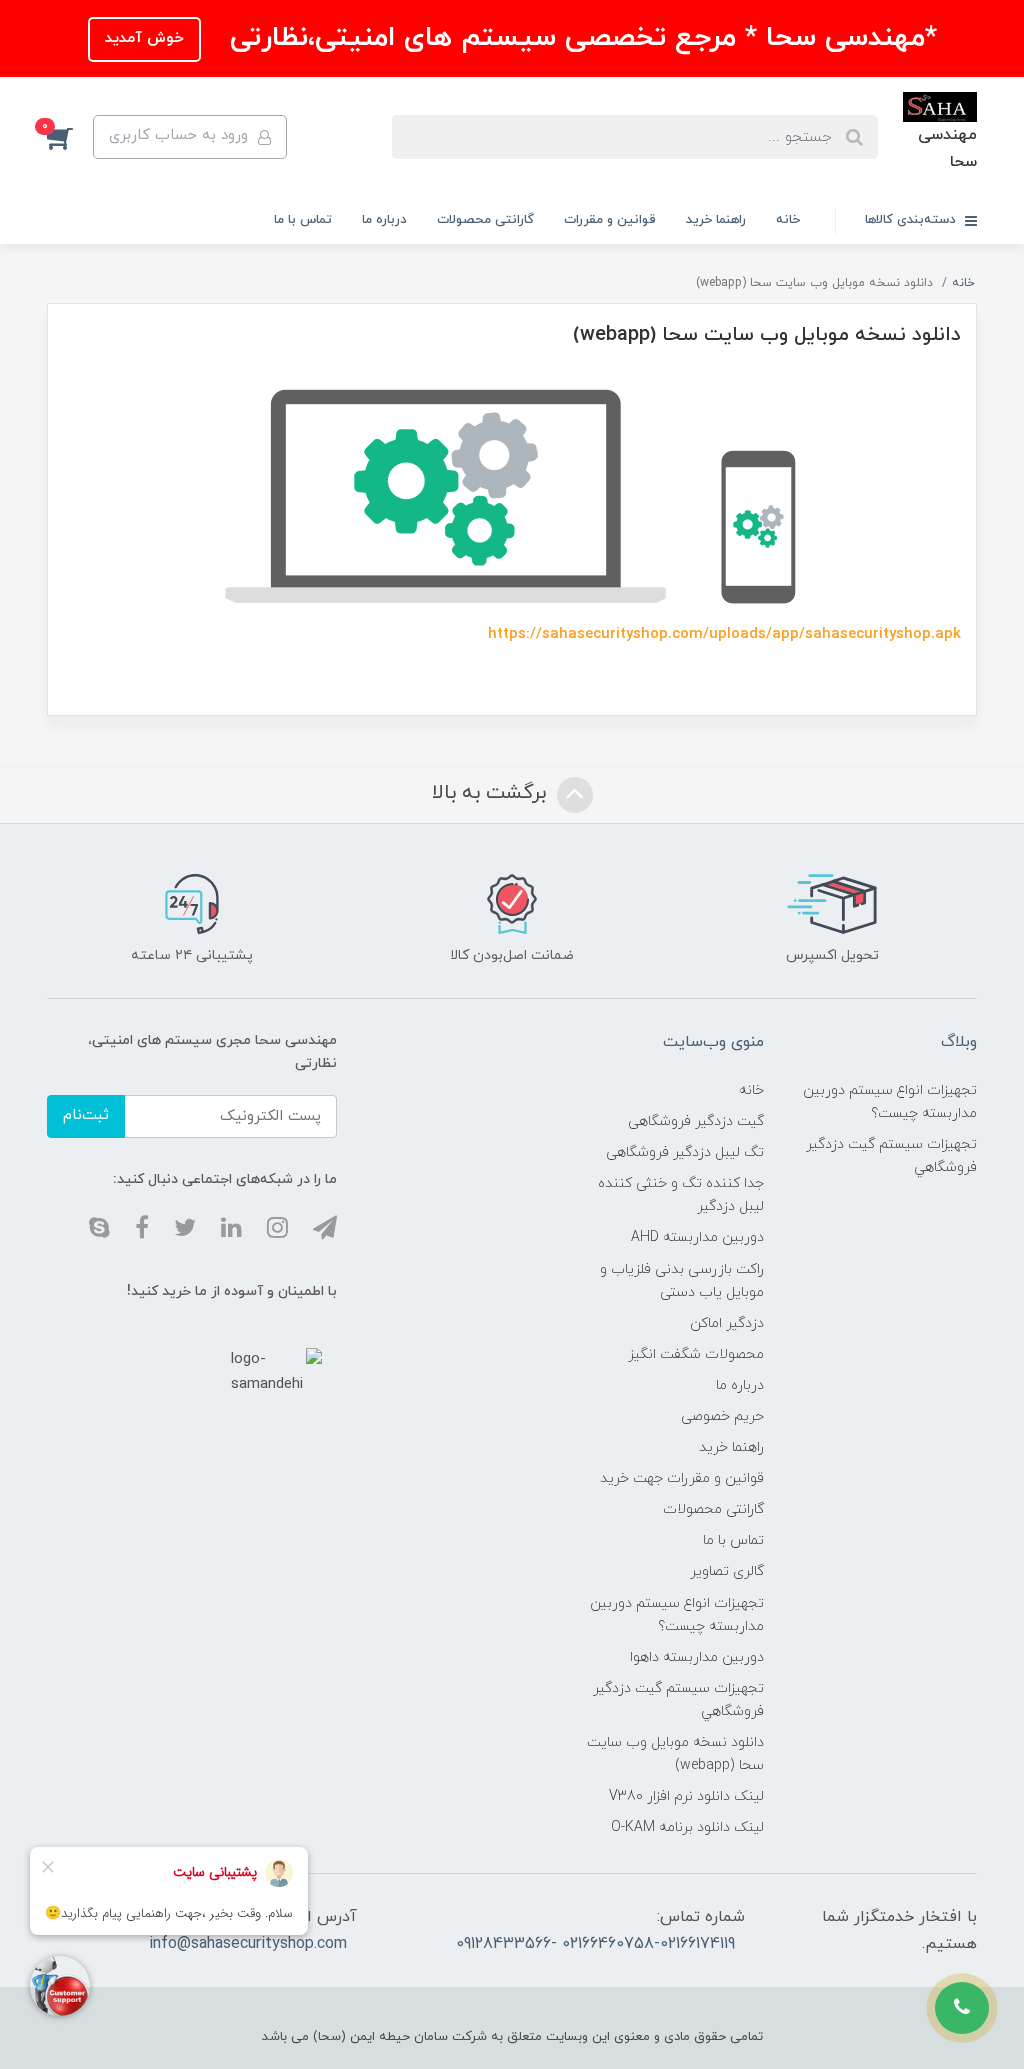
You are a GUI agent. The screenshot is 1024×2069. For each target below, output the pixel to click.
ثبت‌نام (86, 1115)
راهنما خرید (716, 220)
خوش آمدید (144, 38)
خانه (788, 220)
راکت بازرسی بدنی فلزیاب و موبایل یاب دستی (681, 1281)
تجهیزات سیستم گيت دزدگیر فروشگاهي (891, 1156)
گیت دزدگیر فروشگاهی (696, 1121)
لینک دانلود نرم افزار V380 (686, 1796)
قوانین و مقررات (610, 220)
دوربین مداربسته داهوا (697, 1657)
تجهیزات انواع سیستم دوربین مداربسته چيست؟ (890, 1102)
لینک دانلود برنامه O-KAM (687, 1827)
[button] (70, 137)
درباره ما (384, 220)
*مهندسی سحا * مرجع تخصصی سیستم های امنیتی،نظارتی (579, 38)
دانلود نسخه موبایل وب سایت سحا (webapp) (675, 1754)
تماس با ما (303, 220)
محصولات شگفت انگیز (696, 1354)
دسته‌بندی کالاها (912, 220)
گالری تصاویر (727, 1571)
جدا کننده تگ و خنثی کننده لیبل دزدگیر (680, 1195)
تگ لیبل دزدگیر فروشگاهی (685, 1152)
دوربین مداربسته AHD (697, 1237)
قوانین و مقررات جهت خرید (682, 1478)
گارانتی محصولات (485, 220)
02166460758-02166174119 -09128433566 (595, 1944)
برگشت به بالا (492, 794)
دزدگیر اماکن (727, 1323)
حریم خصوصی (722, 1416)
